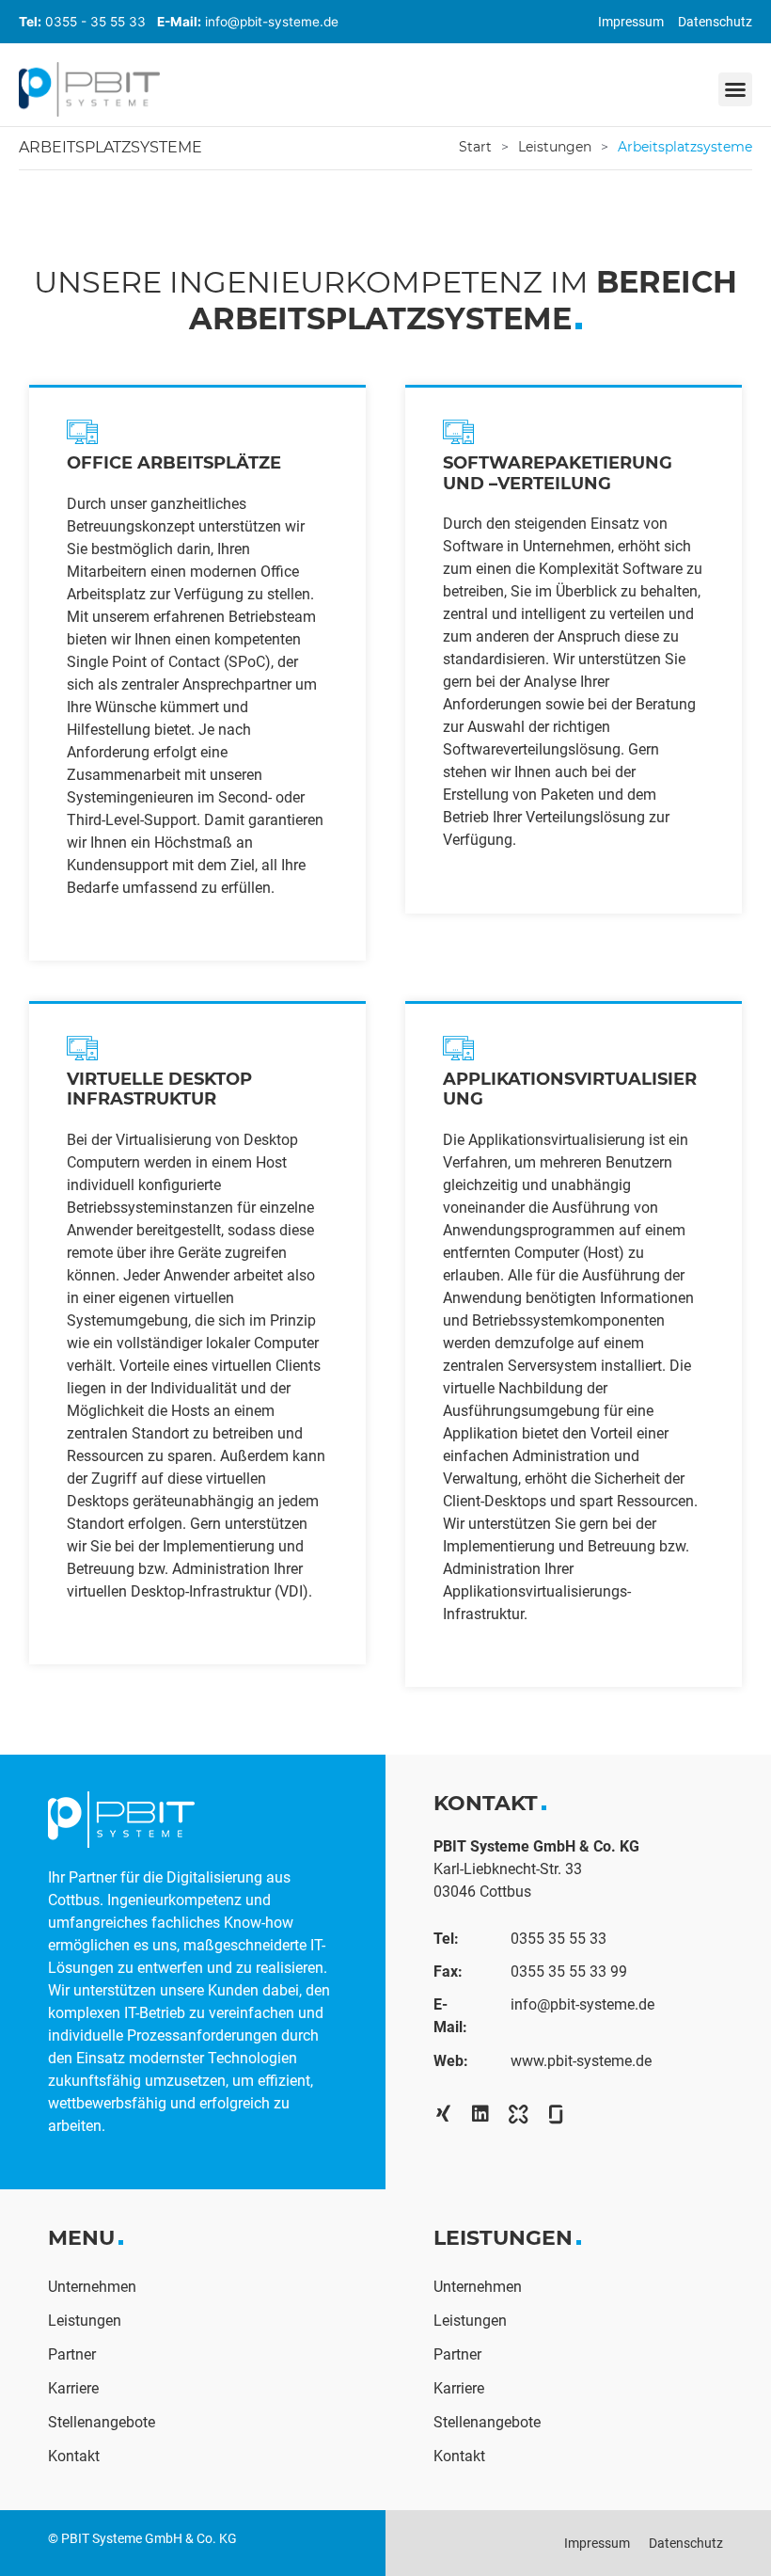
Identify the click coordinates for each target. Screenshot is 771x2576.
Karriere (73, 2388)
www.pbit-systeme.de (581, 2061)
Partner (72, 2354)
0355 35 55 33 (559, 1939)
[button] (735, 89)
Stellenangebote (102, 2422)
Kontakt (74, 2456)
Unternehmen (92, 2287)
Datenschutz (715, 22)
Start (475, 147)
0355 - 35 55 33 (95, 22)
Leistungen (555, 147)
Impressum (631, 22)
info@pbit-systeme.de (272, 22)
